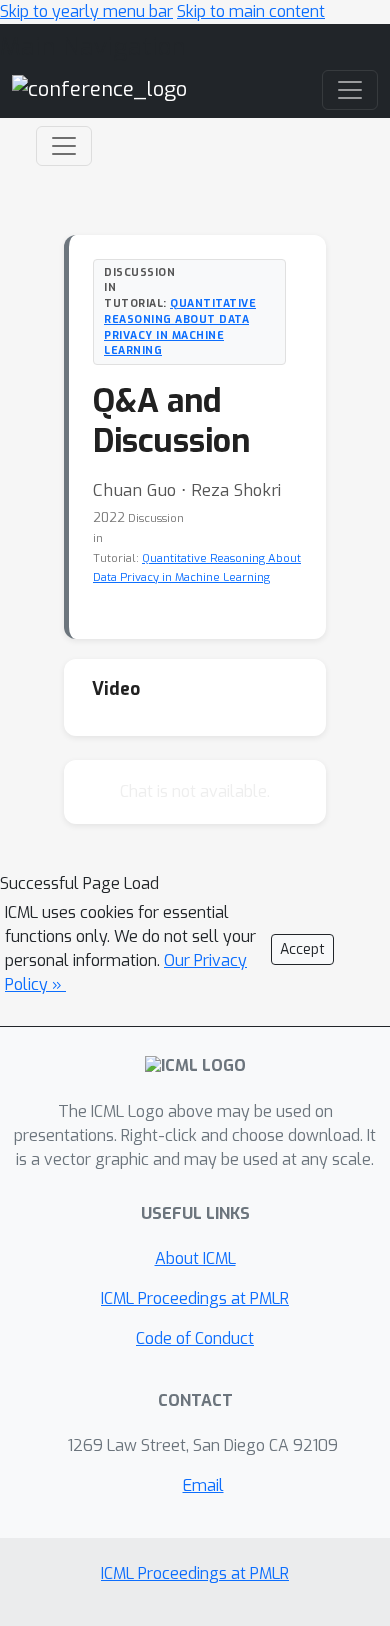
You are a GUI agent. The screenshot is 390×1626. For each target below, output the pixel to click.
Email (203, 1485)
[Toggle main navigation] (350, 90)
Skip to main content (251, 11)
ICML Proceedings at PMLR (195, 1298)
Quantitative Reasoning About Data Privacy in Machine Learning (180, 326)
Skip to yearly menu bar (86, 11)
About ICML (195, 1258)
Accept (302, 949)
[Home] (99, 88)
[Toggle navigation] (64, 146)
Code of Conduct (195, 1338)
